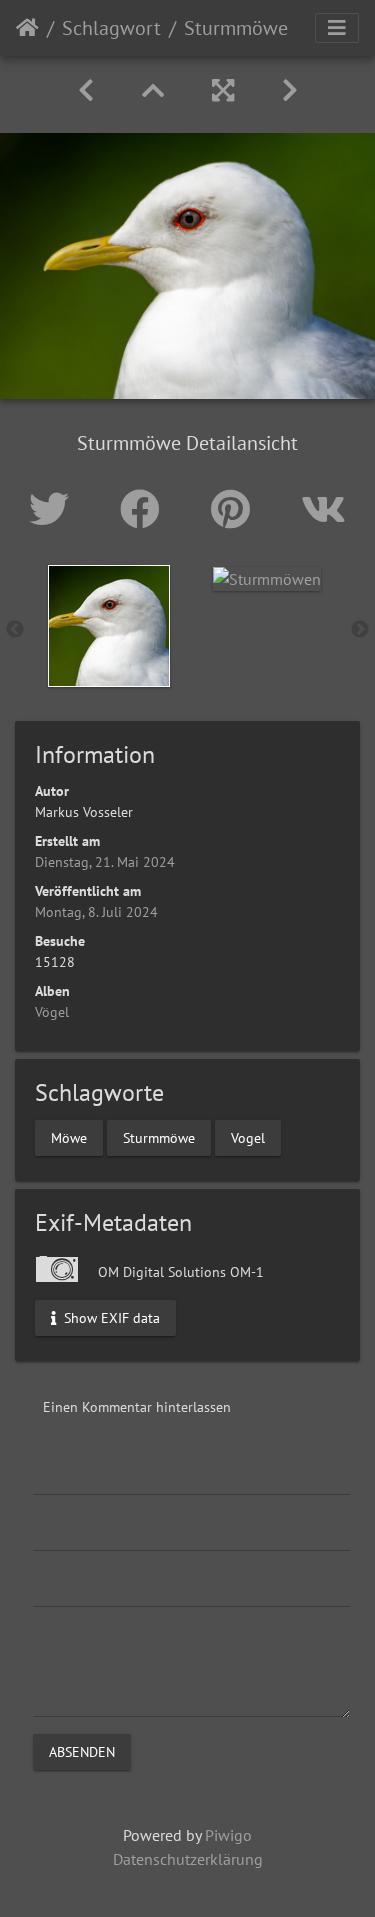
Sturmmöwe (159, 1138)
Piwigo (228, 1835)
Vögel (52, 1012)
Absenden (82, 1751)
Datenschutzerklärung (188, 1859)
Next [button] (360, 630)
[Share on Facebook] (145, 509)
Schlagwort (111, 28)
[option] (109, 626)
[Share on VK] (323, 509)
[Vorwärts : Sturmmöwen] (290, 90)
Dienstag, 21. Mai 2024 (105, 862)
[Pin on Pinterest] (236, 509)
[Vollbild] (223, 90)
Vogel (248, 1138)
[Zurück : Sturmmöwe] (86, 90)
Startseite (27, 28)
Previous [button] (15, 630)
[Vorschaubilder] (153, 90)
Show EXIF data (110, 1317)
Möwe (69, 1138)
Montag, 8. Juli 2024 (96, 912)
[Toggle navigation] (337, 28)
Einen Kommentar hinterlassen (137, 1407)
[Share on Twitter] (54, 509)
